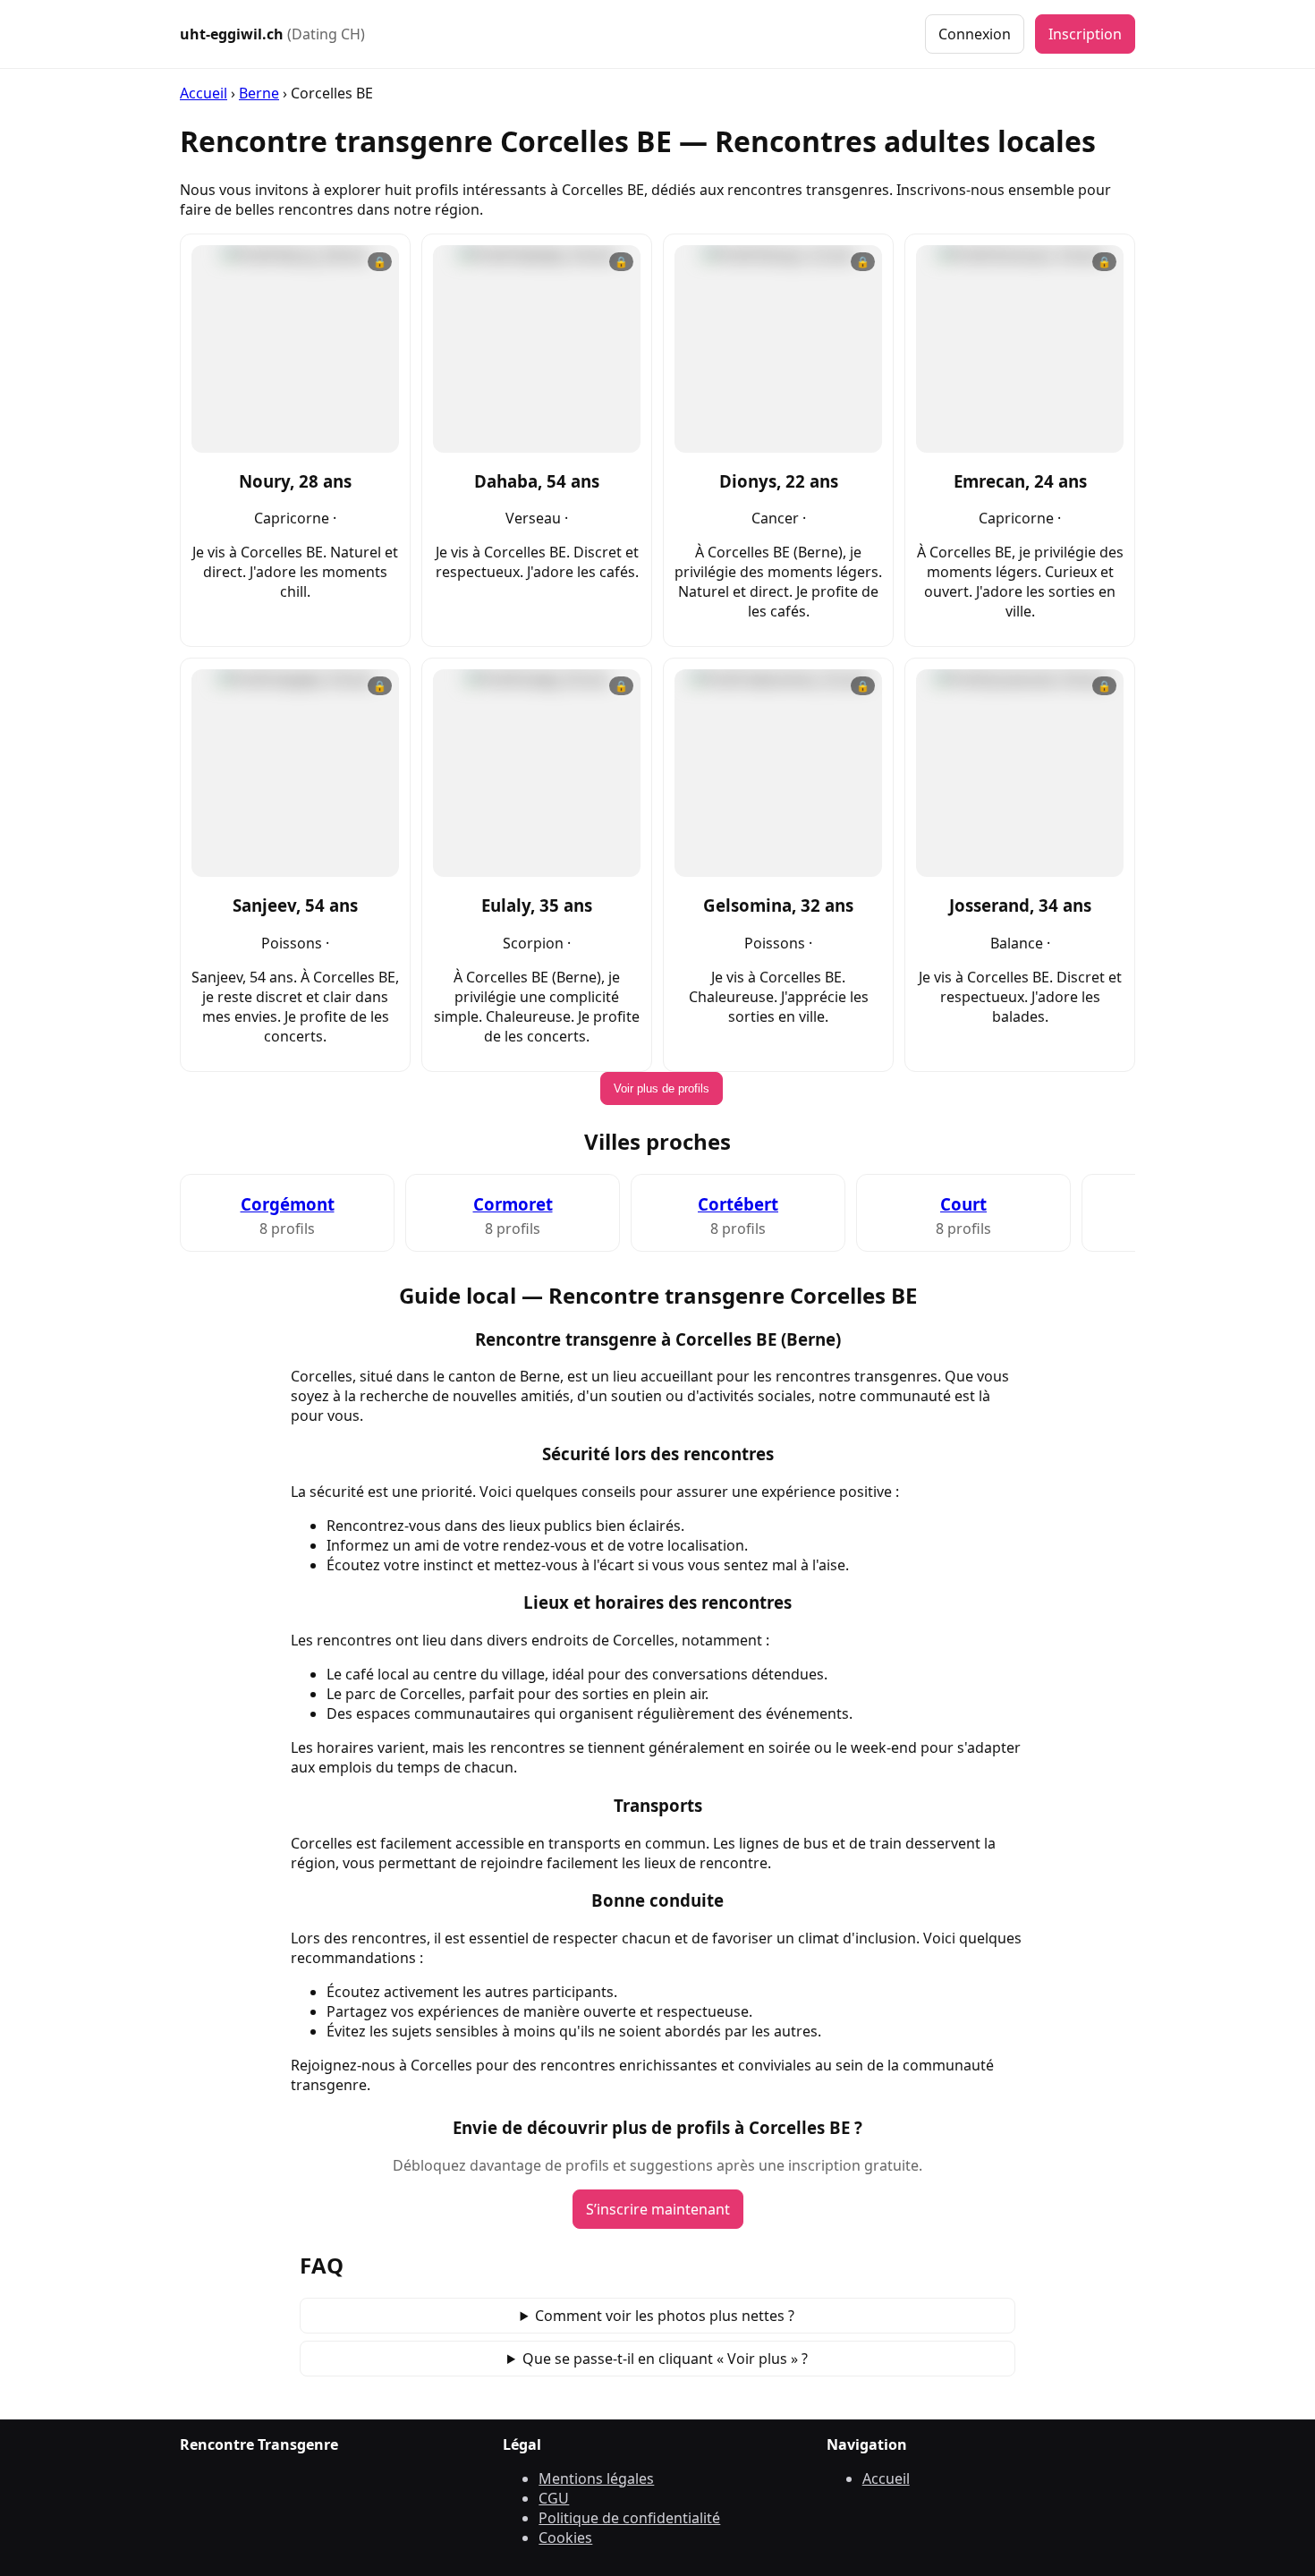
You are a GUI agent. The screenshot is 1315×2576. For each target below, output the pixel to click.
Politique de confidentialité (629, 2518)
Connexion (975, 34)
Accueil (204, 93)
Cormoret (513, 1204)
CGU (554, 2498)
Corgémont (288, 1204)
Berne (259, 93)
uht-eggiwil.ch (272, 34)
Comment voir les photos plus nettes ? (665, 2316)
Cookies (565, 2538)
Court (963, 1204)
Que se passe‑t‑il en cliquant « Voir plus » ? (665, 2359)
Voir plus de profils (662, 1088)
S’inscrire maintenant (658, 2209)
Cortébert (738, 1204)
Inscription (1085, 34)
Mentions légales (596, 2478)
